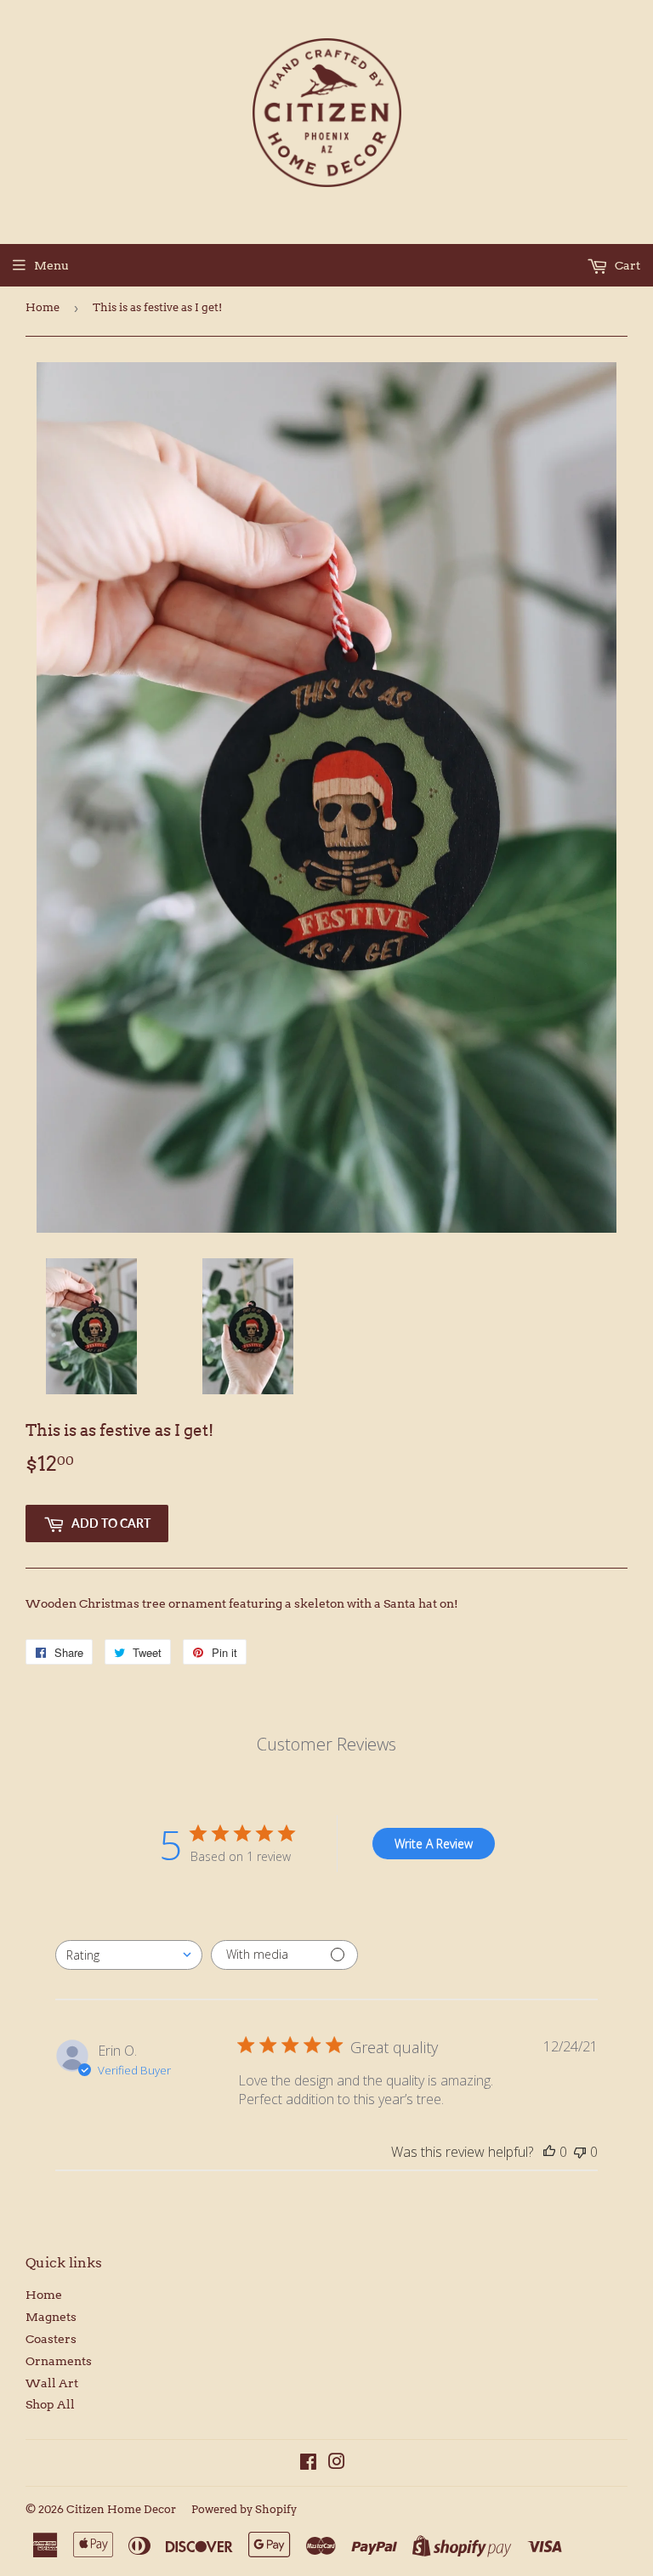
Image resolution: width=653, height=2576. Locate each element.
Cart (626, 265)
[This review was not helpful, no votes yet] (580, 2152)
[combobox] (129, 1955)
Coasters (51, 2339)
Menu (51, 265)
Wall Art (52, 2383)
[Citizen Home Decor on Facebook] (308, 2464)
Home (43, 307)
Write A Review (434, 1844)
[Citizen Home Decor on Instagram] (337, 2464)
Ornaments (59, 2361)
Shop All (50, 2404)
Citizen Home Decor (121, 2509)
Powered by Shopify (244, 2509)
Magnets (51, 2317)
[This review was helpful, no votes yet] (549, 2152)
